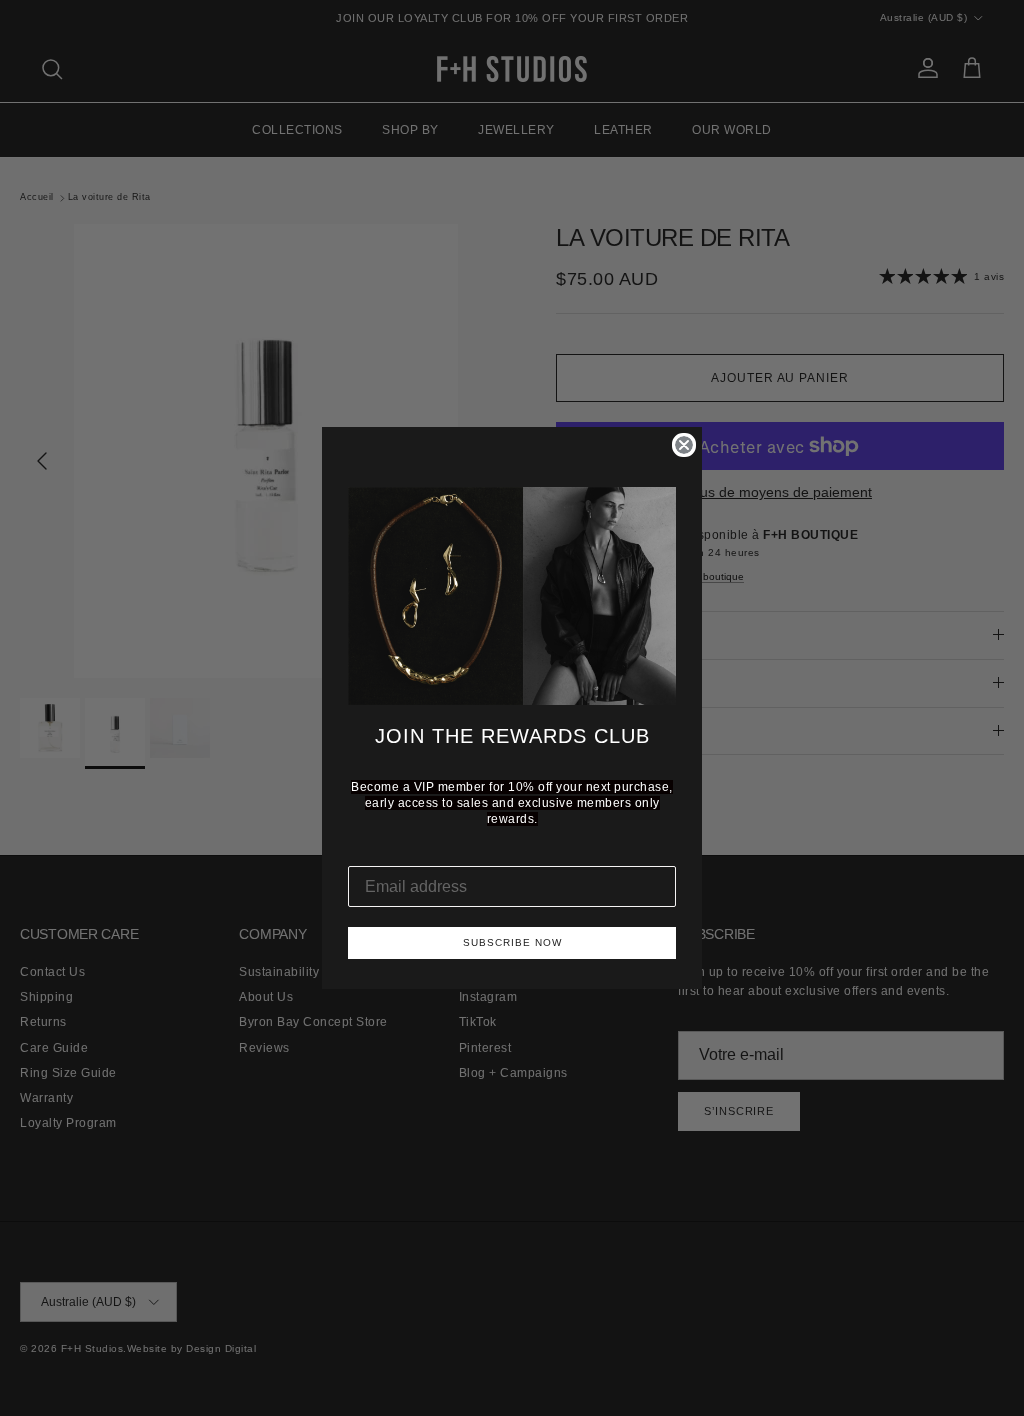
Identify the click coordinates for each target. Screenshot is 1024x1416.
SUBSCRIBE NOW (512, 942)
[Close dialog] (684, 445)
